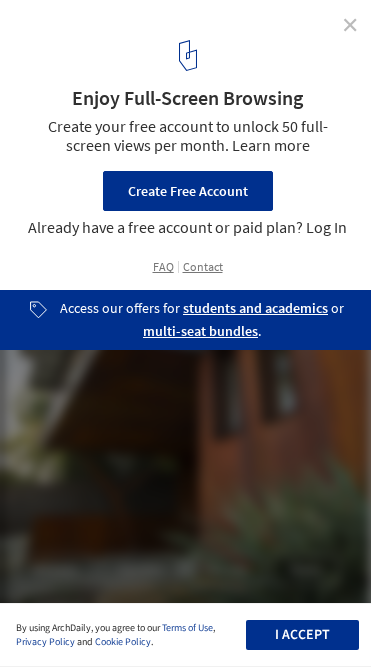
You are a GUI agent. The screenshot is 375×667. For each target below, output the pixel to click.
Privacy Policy (45, 642)
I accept (302, 635)
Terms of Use (187, 628)
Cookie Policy (123, 642)
